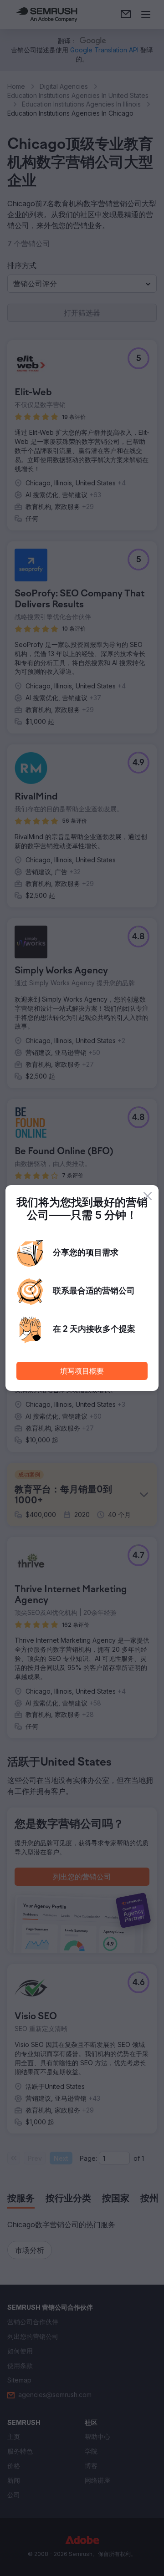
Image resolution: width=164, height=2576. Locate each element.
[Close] (148, 1196)
